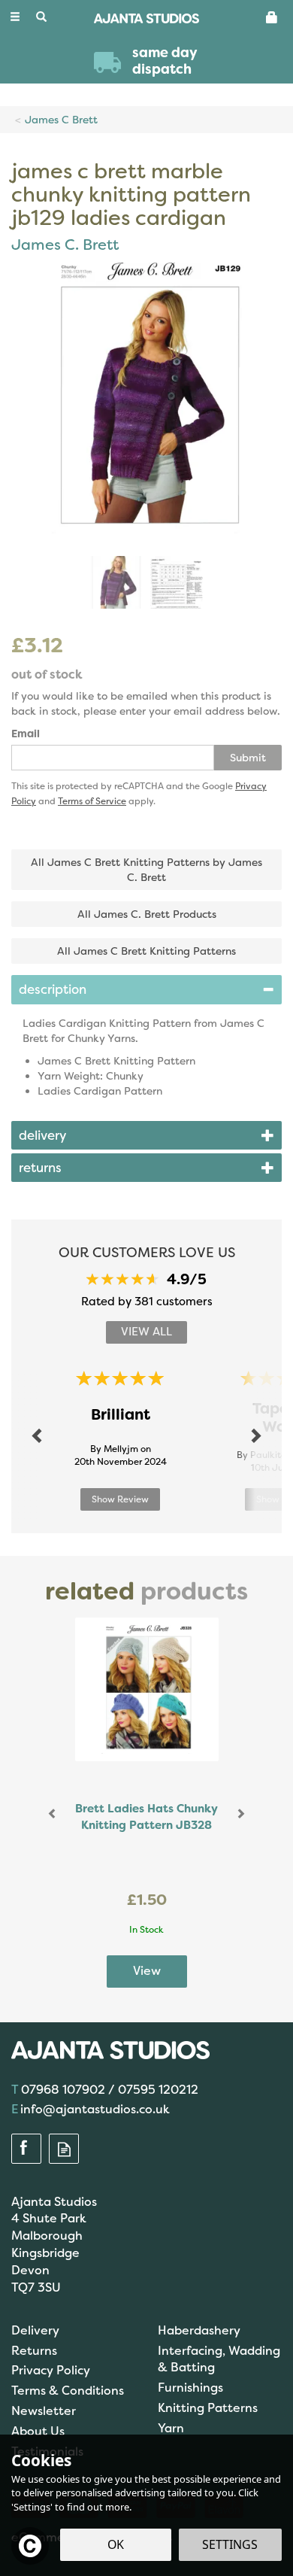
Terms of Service (92, 801)
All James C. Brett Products (147, 914)
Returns (34, 2351)
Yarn (171, 2428)
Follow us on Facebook (26, 2149)
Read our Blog (64, 2149)
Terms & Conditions (68, 2391)
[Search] (41, 17)
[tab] (146, 989)
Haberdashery (199, 2330)
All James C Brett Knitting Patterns (146, 951)
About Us (38, 2431)
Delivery (35, 2330)
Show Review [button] (120, 1499)
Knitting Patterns (208, 2408)
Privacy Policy (51, 2370)
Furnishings (190, 2388)
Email (26, 734)
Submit (248, 758)
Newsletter (44, 2411)
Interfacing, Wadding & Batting (219, 2359)
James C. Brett (65, 245)
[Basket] (272, 17)
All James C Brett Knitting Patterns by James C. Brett (146, 870)
